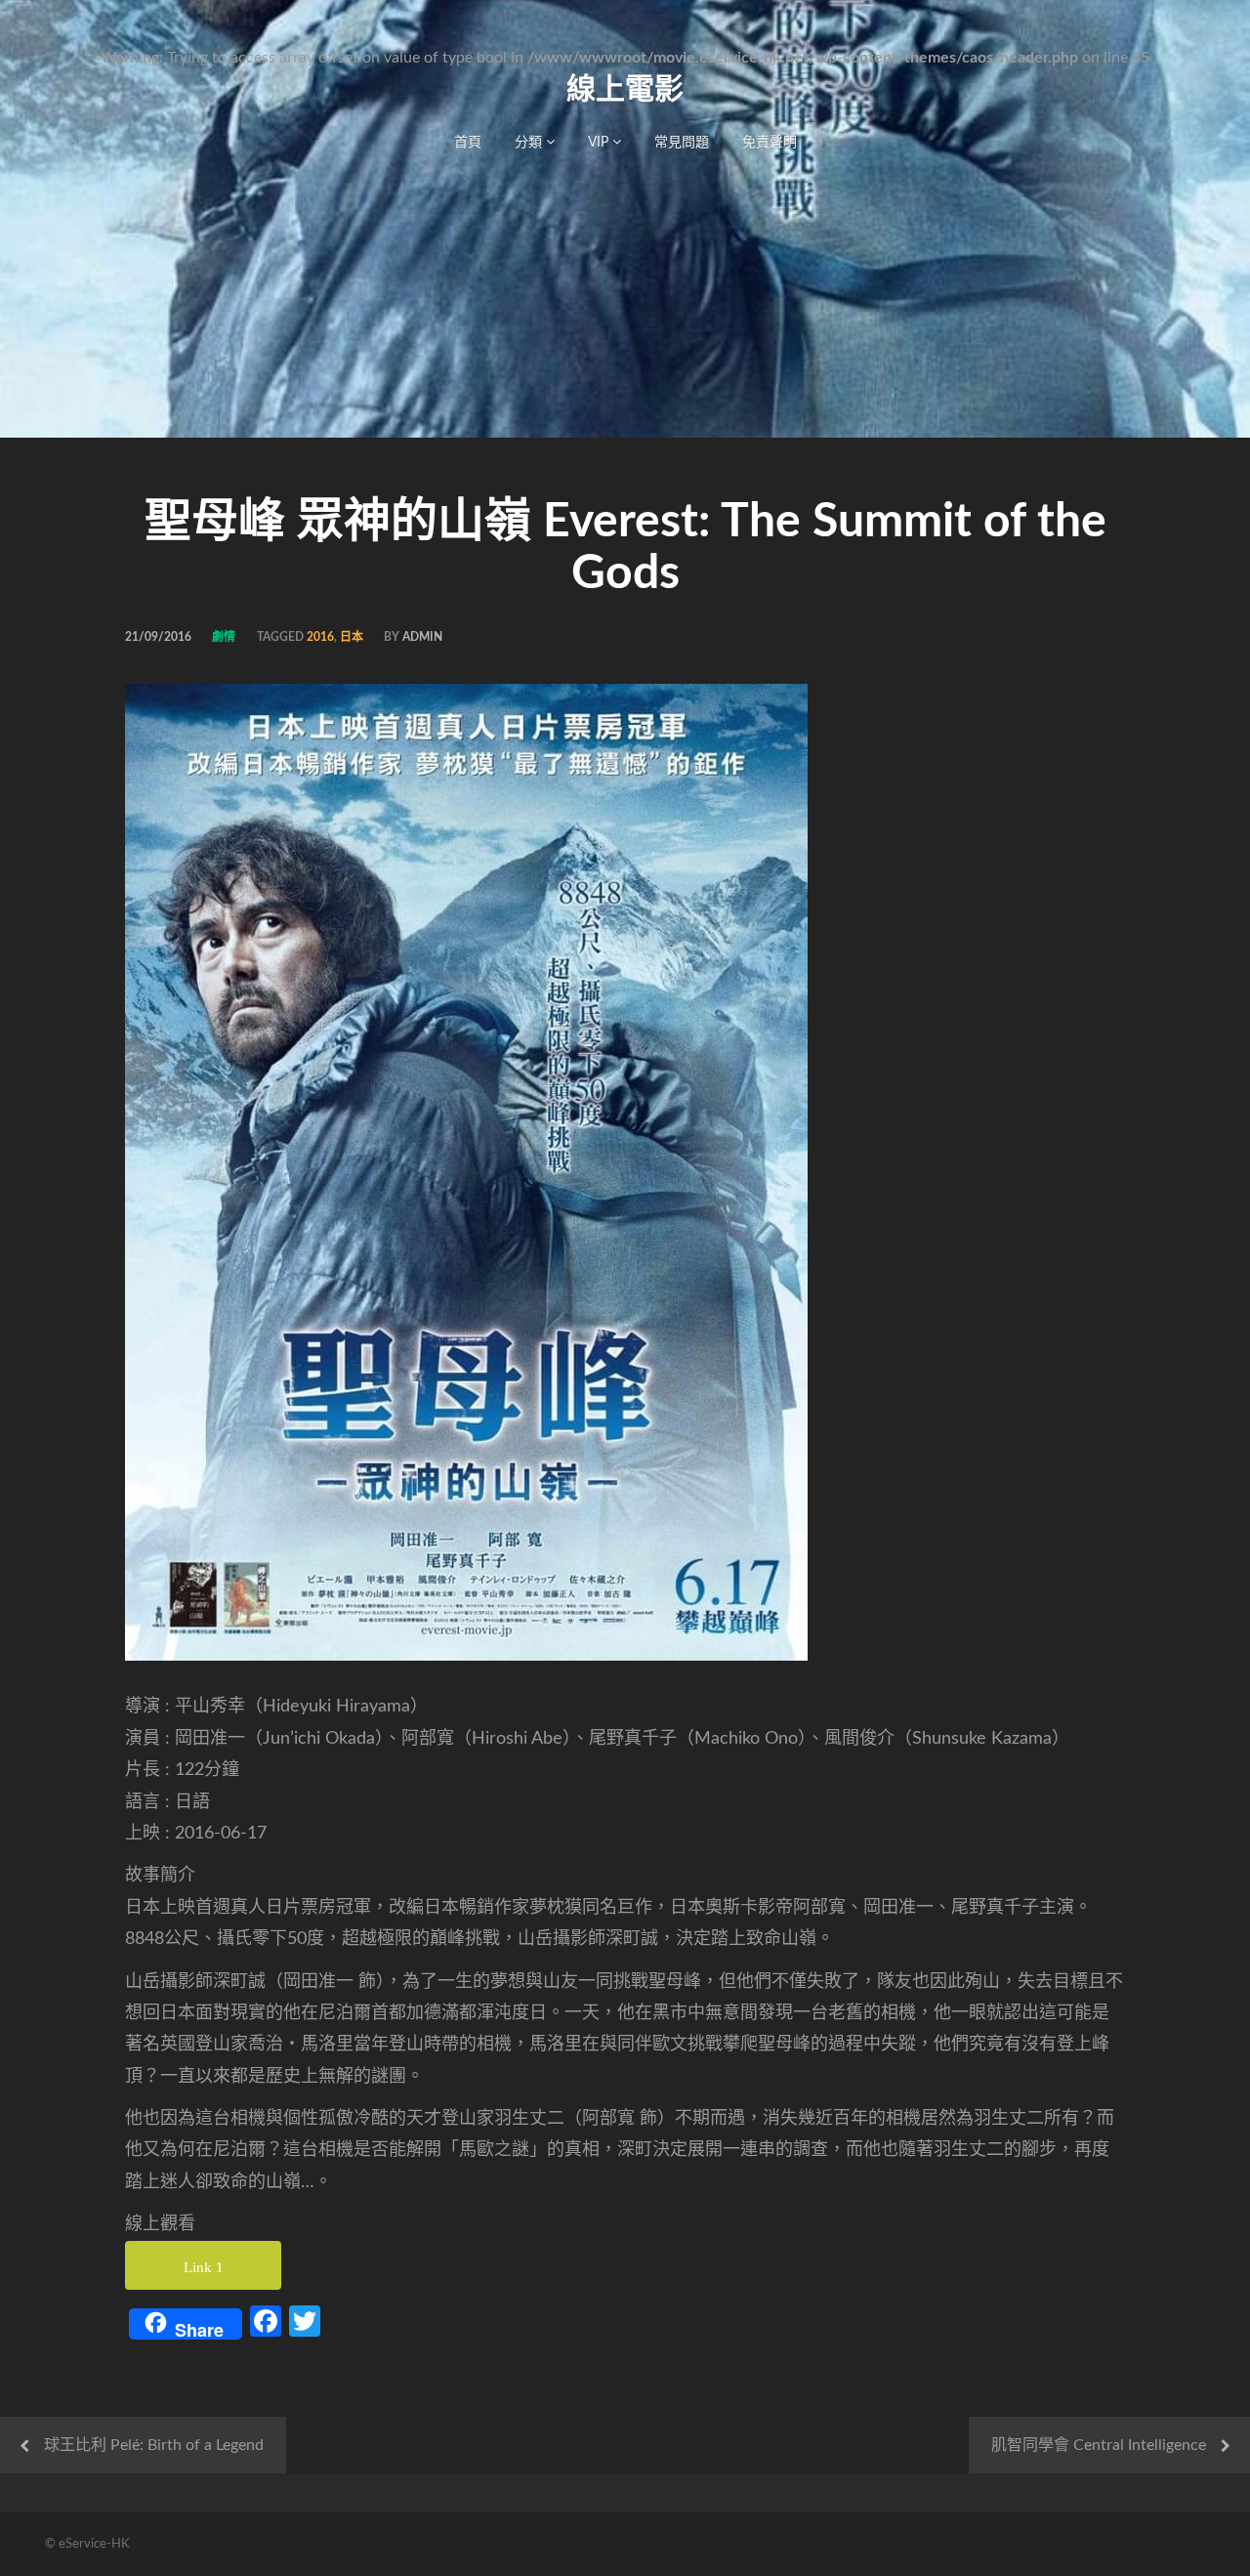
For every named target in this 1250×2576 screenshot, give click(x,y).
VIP (600, 143)
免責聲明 (770, 143)
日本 (352, 637)
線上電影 (625, 90)
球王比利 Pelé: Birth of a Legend (154, 2445)
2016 (320, 637)
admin (422, 637)
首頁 (468, 143)
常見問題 (682, 143)
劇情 (224, 637)
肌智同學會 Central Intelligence (1099, 2445)
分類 (530, 143)
